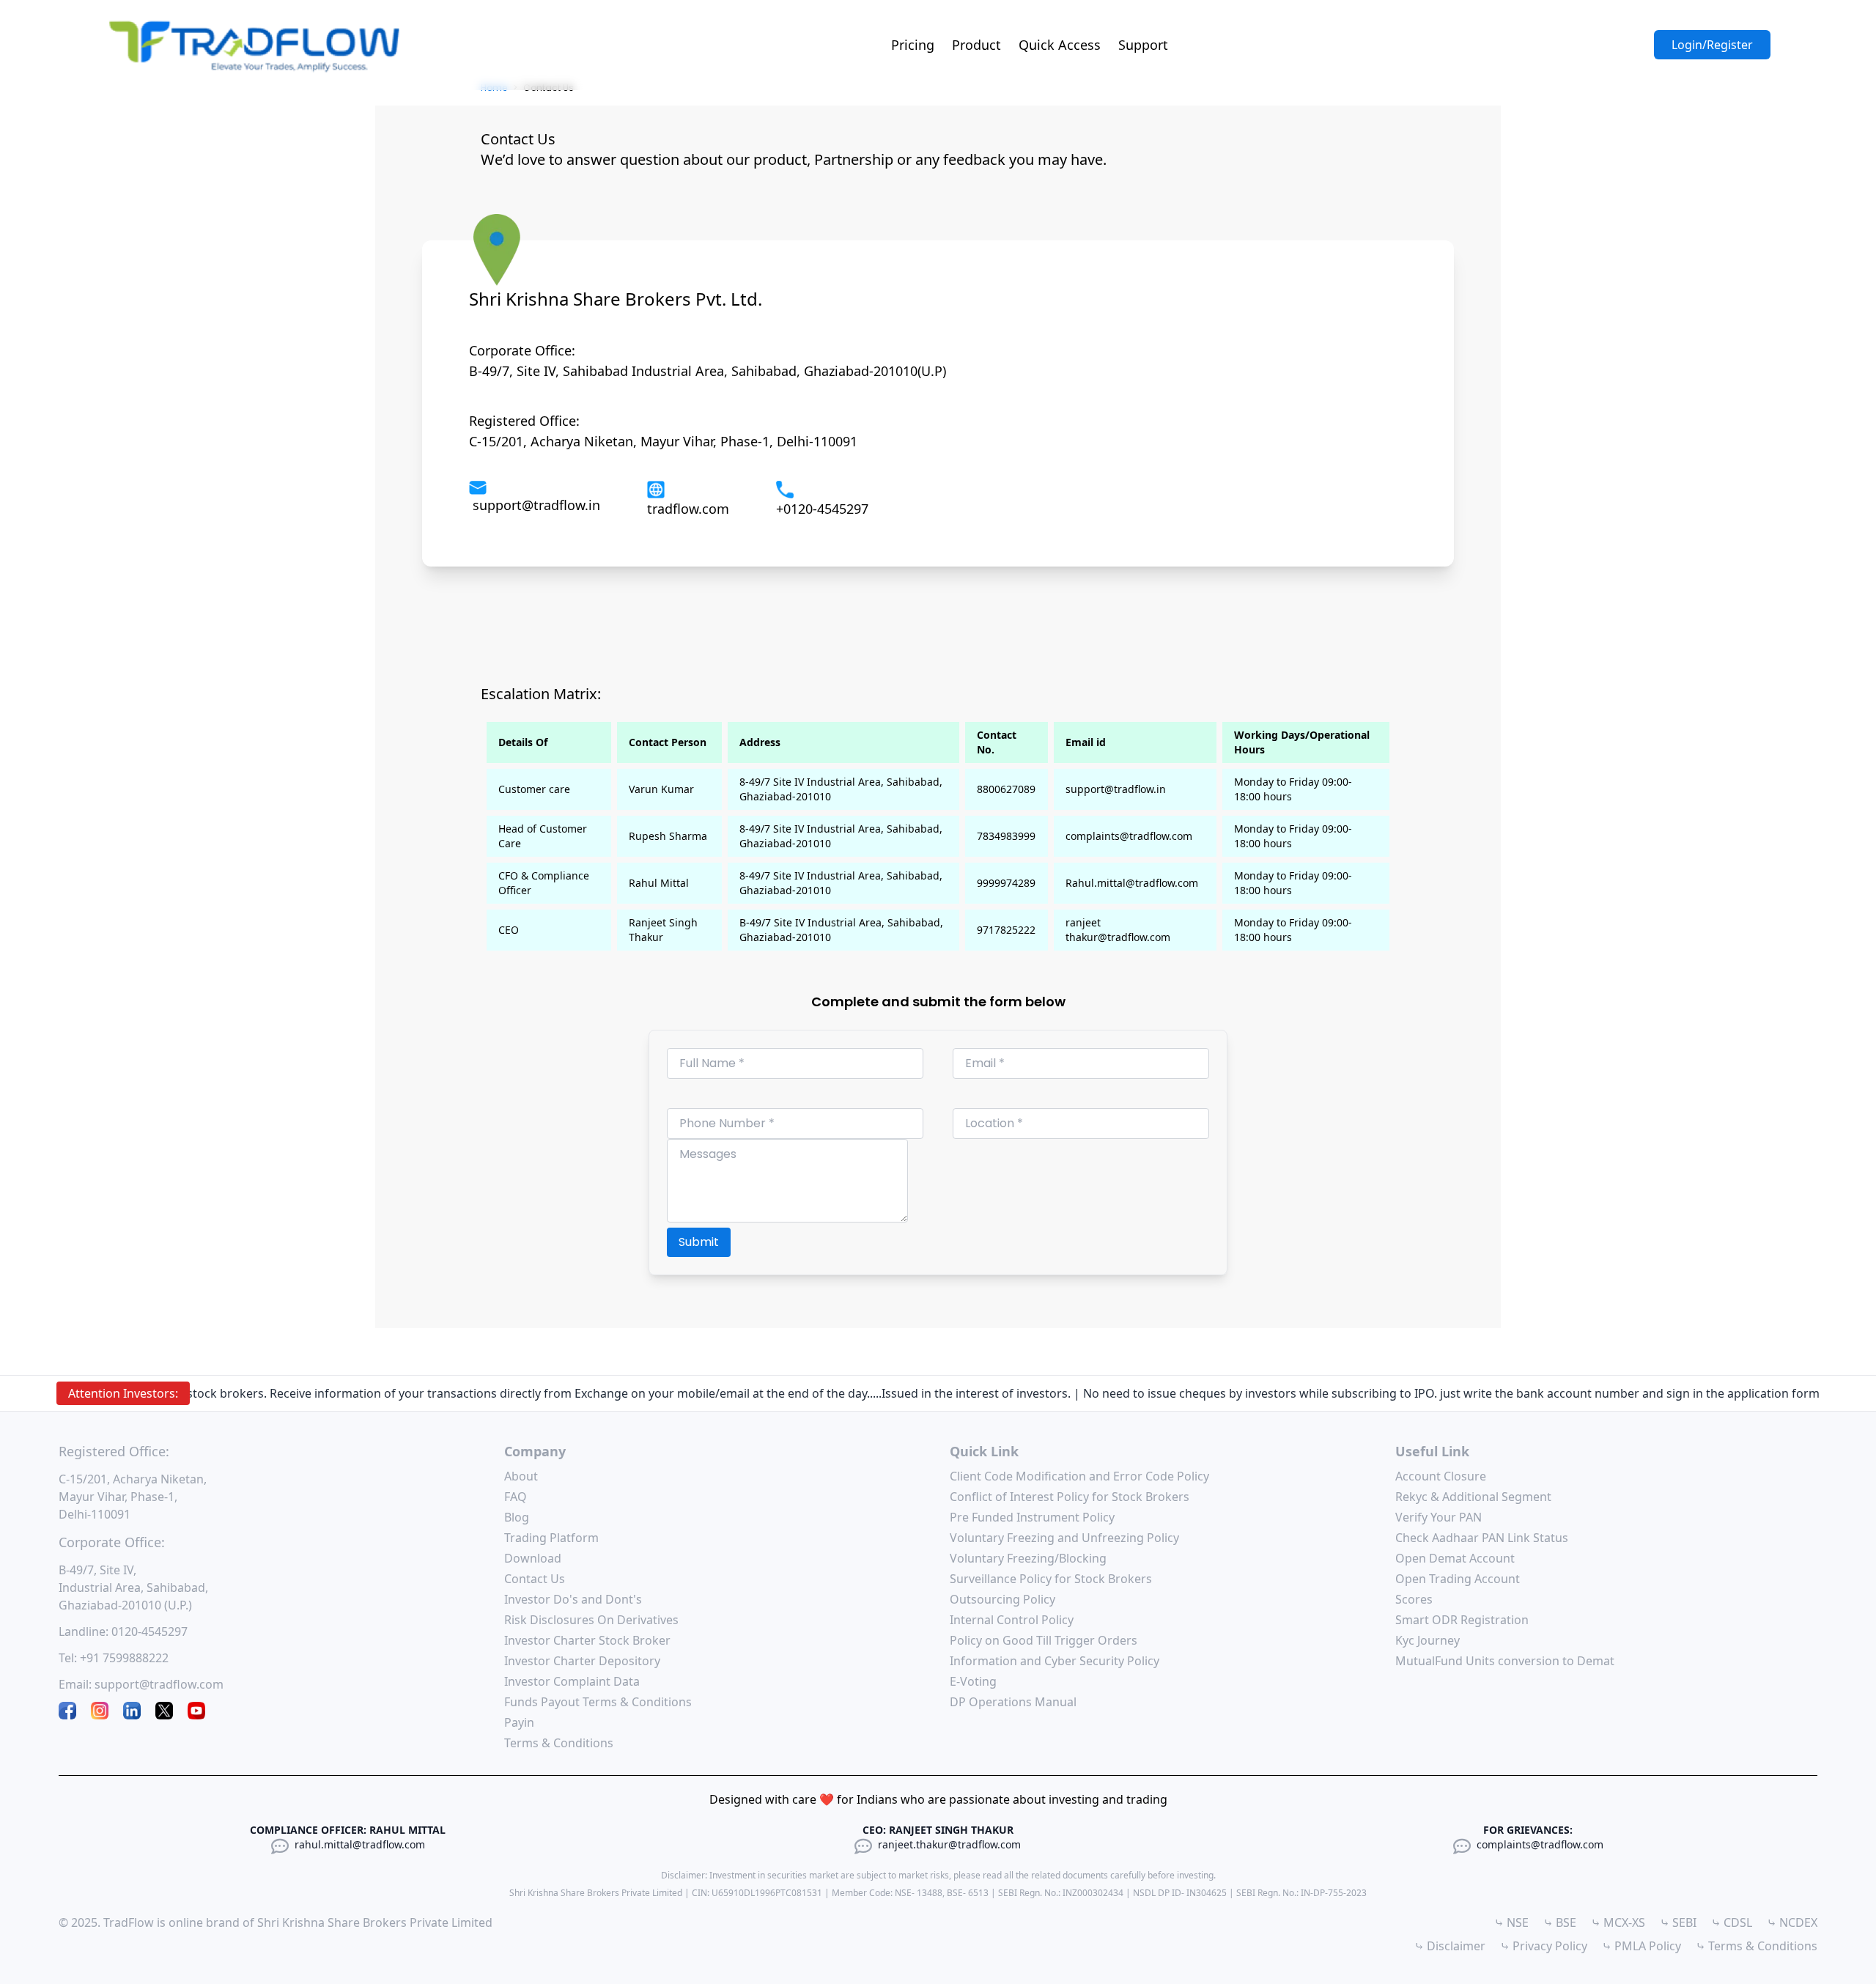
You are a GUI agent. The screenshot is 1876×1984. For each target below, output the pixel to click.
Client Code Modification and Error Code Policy (1079, 1476)
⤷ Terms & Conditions (1757, 1946)
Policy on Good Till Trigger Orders (1044, 1640)
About (521, 1476)
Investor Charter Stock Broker (587, 1640)
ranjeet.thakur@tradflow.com (949, 1844)
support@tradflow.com (159, 1684)
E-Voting (973, 1681)
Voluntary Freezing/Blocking (1028, 1558)
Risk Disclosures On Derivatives (591, 1620)
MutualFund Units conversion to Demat (1505, 1661)
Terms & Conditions (559, 1743)
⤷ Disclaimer (1450, 1946)
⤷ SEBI (1678, 1922)
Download (533, 1558)
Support (1143, 45)
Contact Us (535, 1579)
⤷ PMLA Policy (1641, 1946)
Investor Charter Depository (582, 1661)
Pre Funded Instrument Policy (1032, 1517)
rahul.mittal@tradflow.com (360, 1844)
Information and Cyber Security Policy (1055, 1661)
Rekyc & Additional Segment (1473, 1497)
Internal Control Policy (1012, 1620)
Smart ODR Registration (1462, 1620)
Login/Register (1712, 45)
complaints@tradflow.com (1540, 1844)
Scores (1414, 1599)
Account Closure (1441, 1476)
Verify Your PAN (1439, 1517)
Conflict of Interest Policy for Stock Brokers (1070, 1497)
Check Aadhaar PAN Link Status (1482, 1538)
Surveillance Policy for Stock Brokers (1051, 1579)
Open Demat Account (1455, 1558)
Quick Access (1060, 45)
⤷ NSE (1511, 1922)
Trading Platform (551, 1538)
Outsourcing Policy (1002, 1599)
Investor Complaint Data (572, 1681)
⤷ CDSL (1732, 1922)
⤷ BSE (1560, 1922)
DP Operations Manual (1013, 1702)
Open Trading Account (1458, 1579)
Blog (517, 1517)
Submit (699, 1242)
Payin (519, 1722)
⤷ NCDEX (1792, 1922)
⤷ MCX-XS (1618, 1922)
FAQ (516, 1497)
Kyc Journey (1428, 1640)
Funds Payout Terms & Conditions (598, 1702)
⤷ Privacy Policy (1544, 1946)
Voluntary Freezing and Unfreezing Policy (1064, 1538)
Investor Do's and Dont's (573, 1599)
